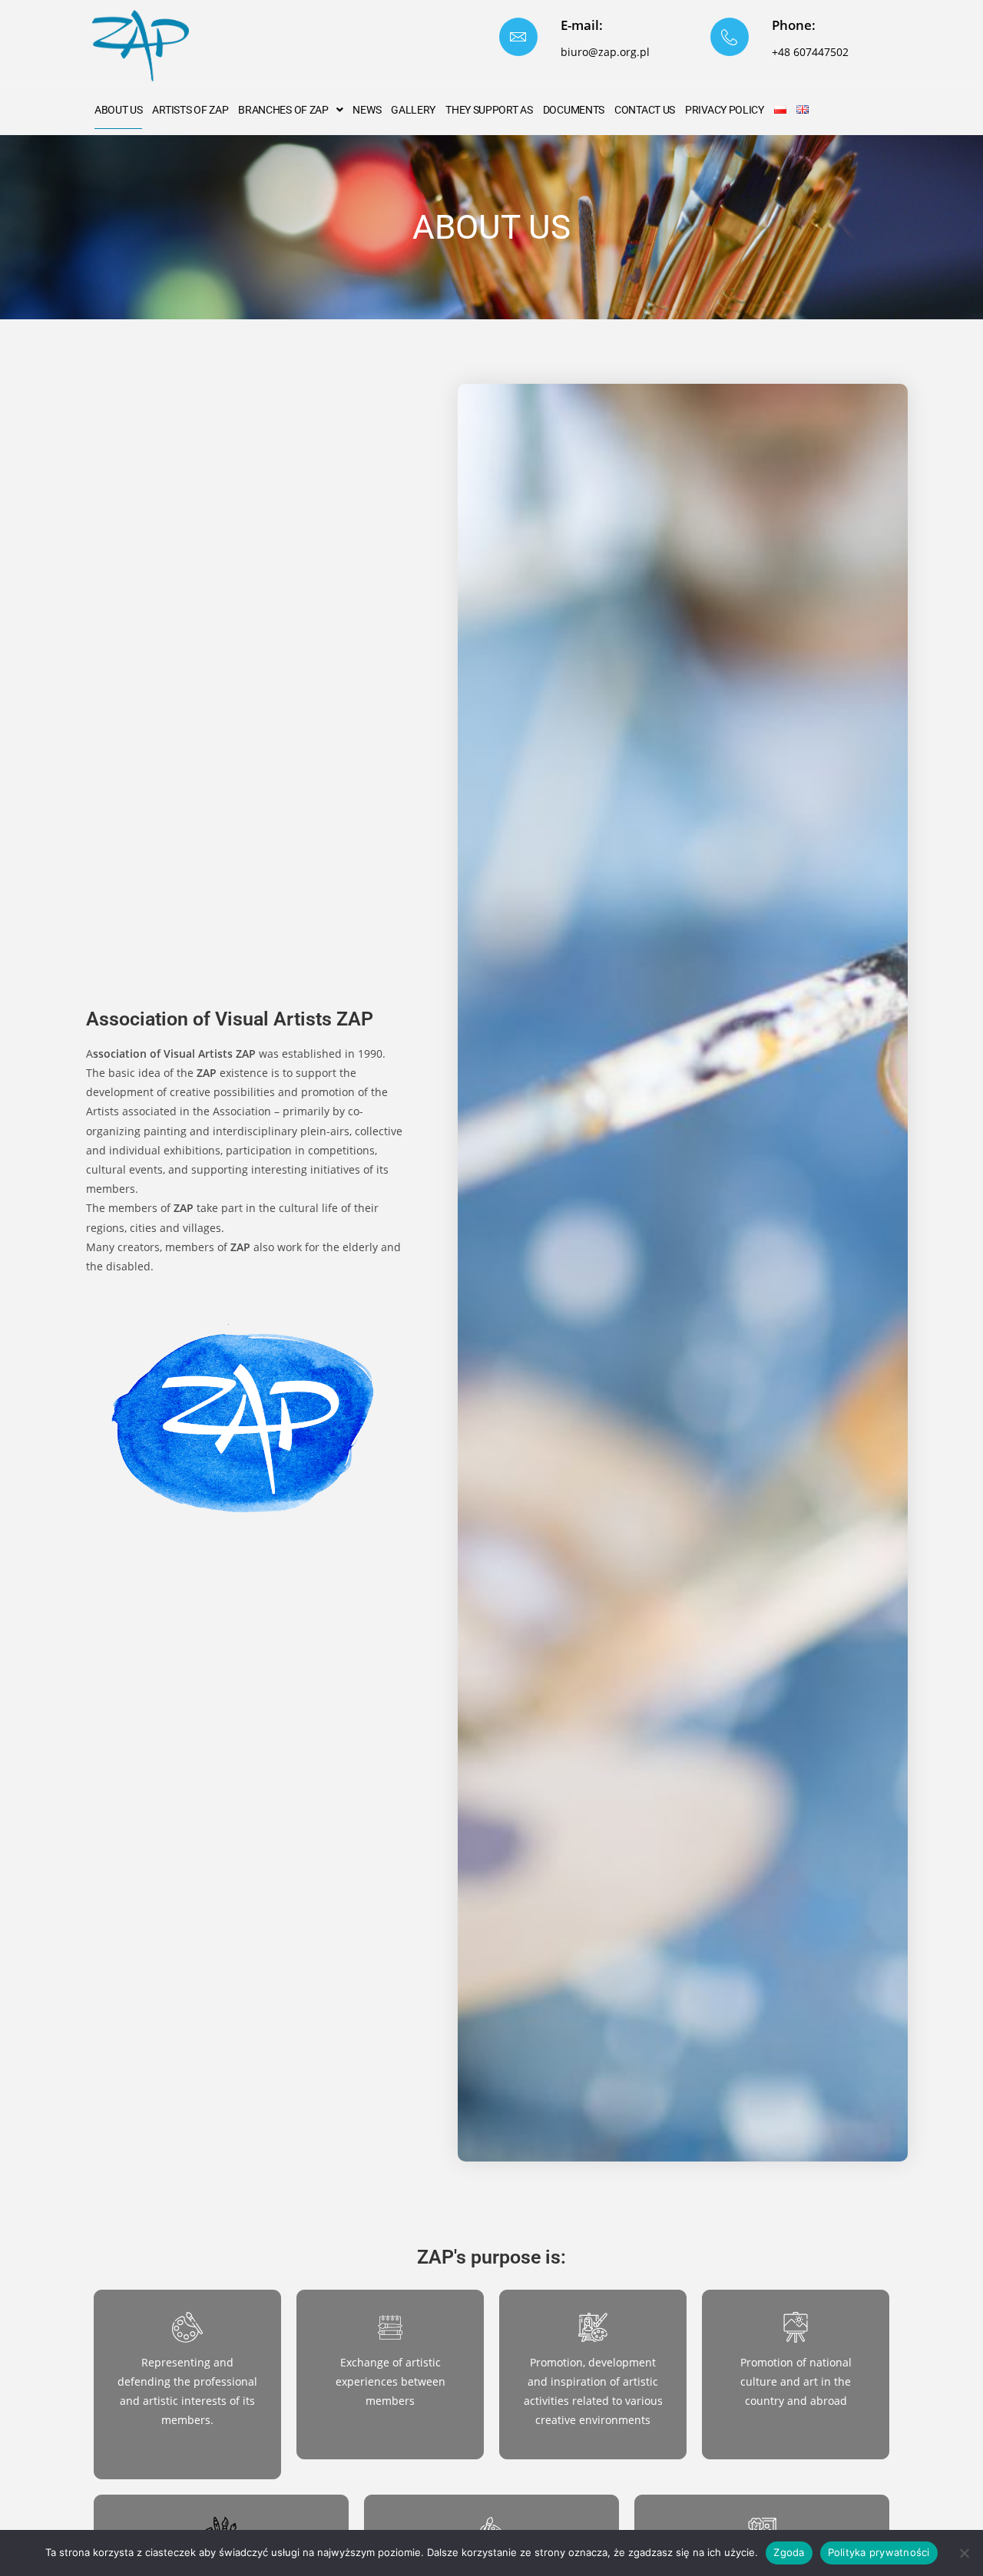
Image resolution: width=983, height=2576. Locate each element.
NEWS (367, 110)
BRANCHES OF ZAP (283, 110)
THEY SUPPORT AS (489, 110)
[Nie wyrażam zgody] (964, 2553)
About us (119, 110)
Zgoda (789, 2552)
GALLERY (413, 110)
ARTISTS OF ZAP (190, 110)
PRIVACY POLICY (725, 110)
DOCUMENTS (574, 110)
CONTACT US (645, 110)
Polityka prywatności (879, 2552)
